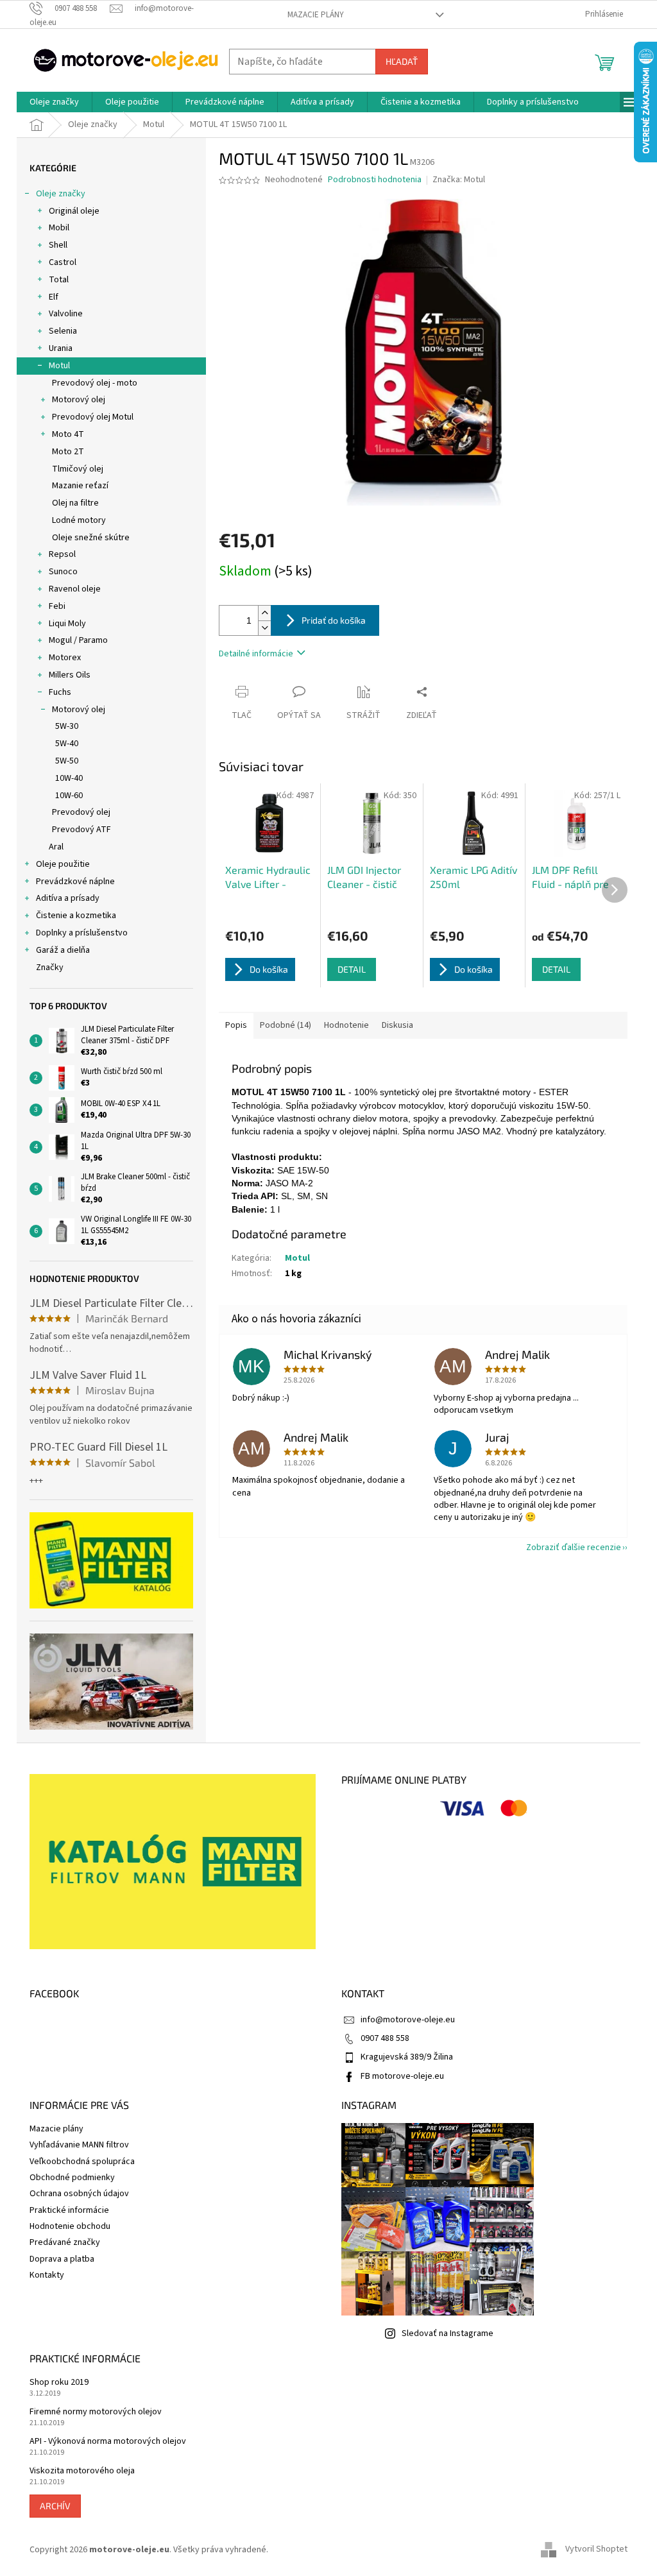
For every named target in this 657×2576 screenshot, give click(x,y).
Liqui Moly (67, 624)
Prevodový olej (81, 812)
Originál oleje (74, 211)
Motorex (65, 658)
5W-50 (67, 761)
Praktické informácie (69, 2210)
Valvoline (66, 314)
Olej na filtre (75, 503)
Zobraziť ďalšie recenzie (574, 1548)
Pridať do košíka (334, 620)
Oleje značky (61, 194)
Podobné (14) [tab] (286, 1025)
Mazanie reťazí (80, 486)
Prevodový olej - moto (95, 383)
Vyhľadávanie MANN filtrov (79, 2145)
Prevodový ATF (81, 830)
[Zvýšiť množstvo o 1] (264, 613)
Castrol (63, 262)
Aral (56, 847)
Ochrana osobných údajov (79, 2194)
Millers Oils (70, 675)
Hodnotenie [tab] (346, 1025)
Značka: (459, 180)
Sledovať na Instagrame (448, 2333)
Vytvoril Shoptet (596, 2550)
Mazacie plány (316, 15)
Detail (352, 969)
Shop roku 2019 (59, 2383)
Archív (55, 2506)
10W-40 (69, 778)
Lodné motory (79, 520)
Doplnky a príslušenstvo (82, 933)
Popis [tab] (236, 1025)
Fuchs (60, 692)
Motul (59, 366)
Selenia (63, 331)
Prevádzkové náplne (75, 882)
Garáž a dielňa (63, 950)
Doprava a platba (62, 2259)
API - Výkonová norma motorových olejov (108, 2442)
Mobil (59, 228)
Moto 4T (68, 434)
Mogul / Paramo (78, 640)
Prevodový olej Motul (93, 417)
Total (59, 280)
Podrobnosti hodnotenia (375, 180)
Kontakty (47, 2275)
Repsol (62, 554)
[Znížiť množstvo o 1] (264, 628)
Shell (58, 245)
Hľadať (402, 61)
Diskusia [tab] (397, 1025)
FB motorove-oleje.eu (402, 2076)
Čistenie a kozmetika (76, 916)
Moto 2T (68, 452)
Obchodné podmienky (72, 2178)
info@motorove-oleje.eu (408, 2020)
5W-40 (67, 744)
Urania (61, 348)
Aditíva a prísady (68, 898)
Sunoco (63, 572)
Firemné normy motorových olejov (96, 2412)
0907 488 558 (385, 2038)
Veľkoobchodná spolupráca (82, 2162)
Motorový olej (79, 400)
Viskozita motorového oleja (82, 2471)
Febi (57, 606)
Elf (54, 297)
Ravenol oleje (75, 589)
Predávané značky (65, 2242)
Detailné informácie (256, 654)
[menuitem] (54, 102)
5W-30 (67, 726)
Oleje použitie (63, 864)
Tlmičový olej (78, 469)
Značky (50, 968)
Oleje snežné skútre (91, 538)
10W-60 (69, 796)
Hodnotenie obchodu (70, 2226)
